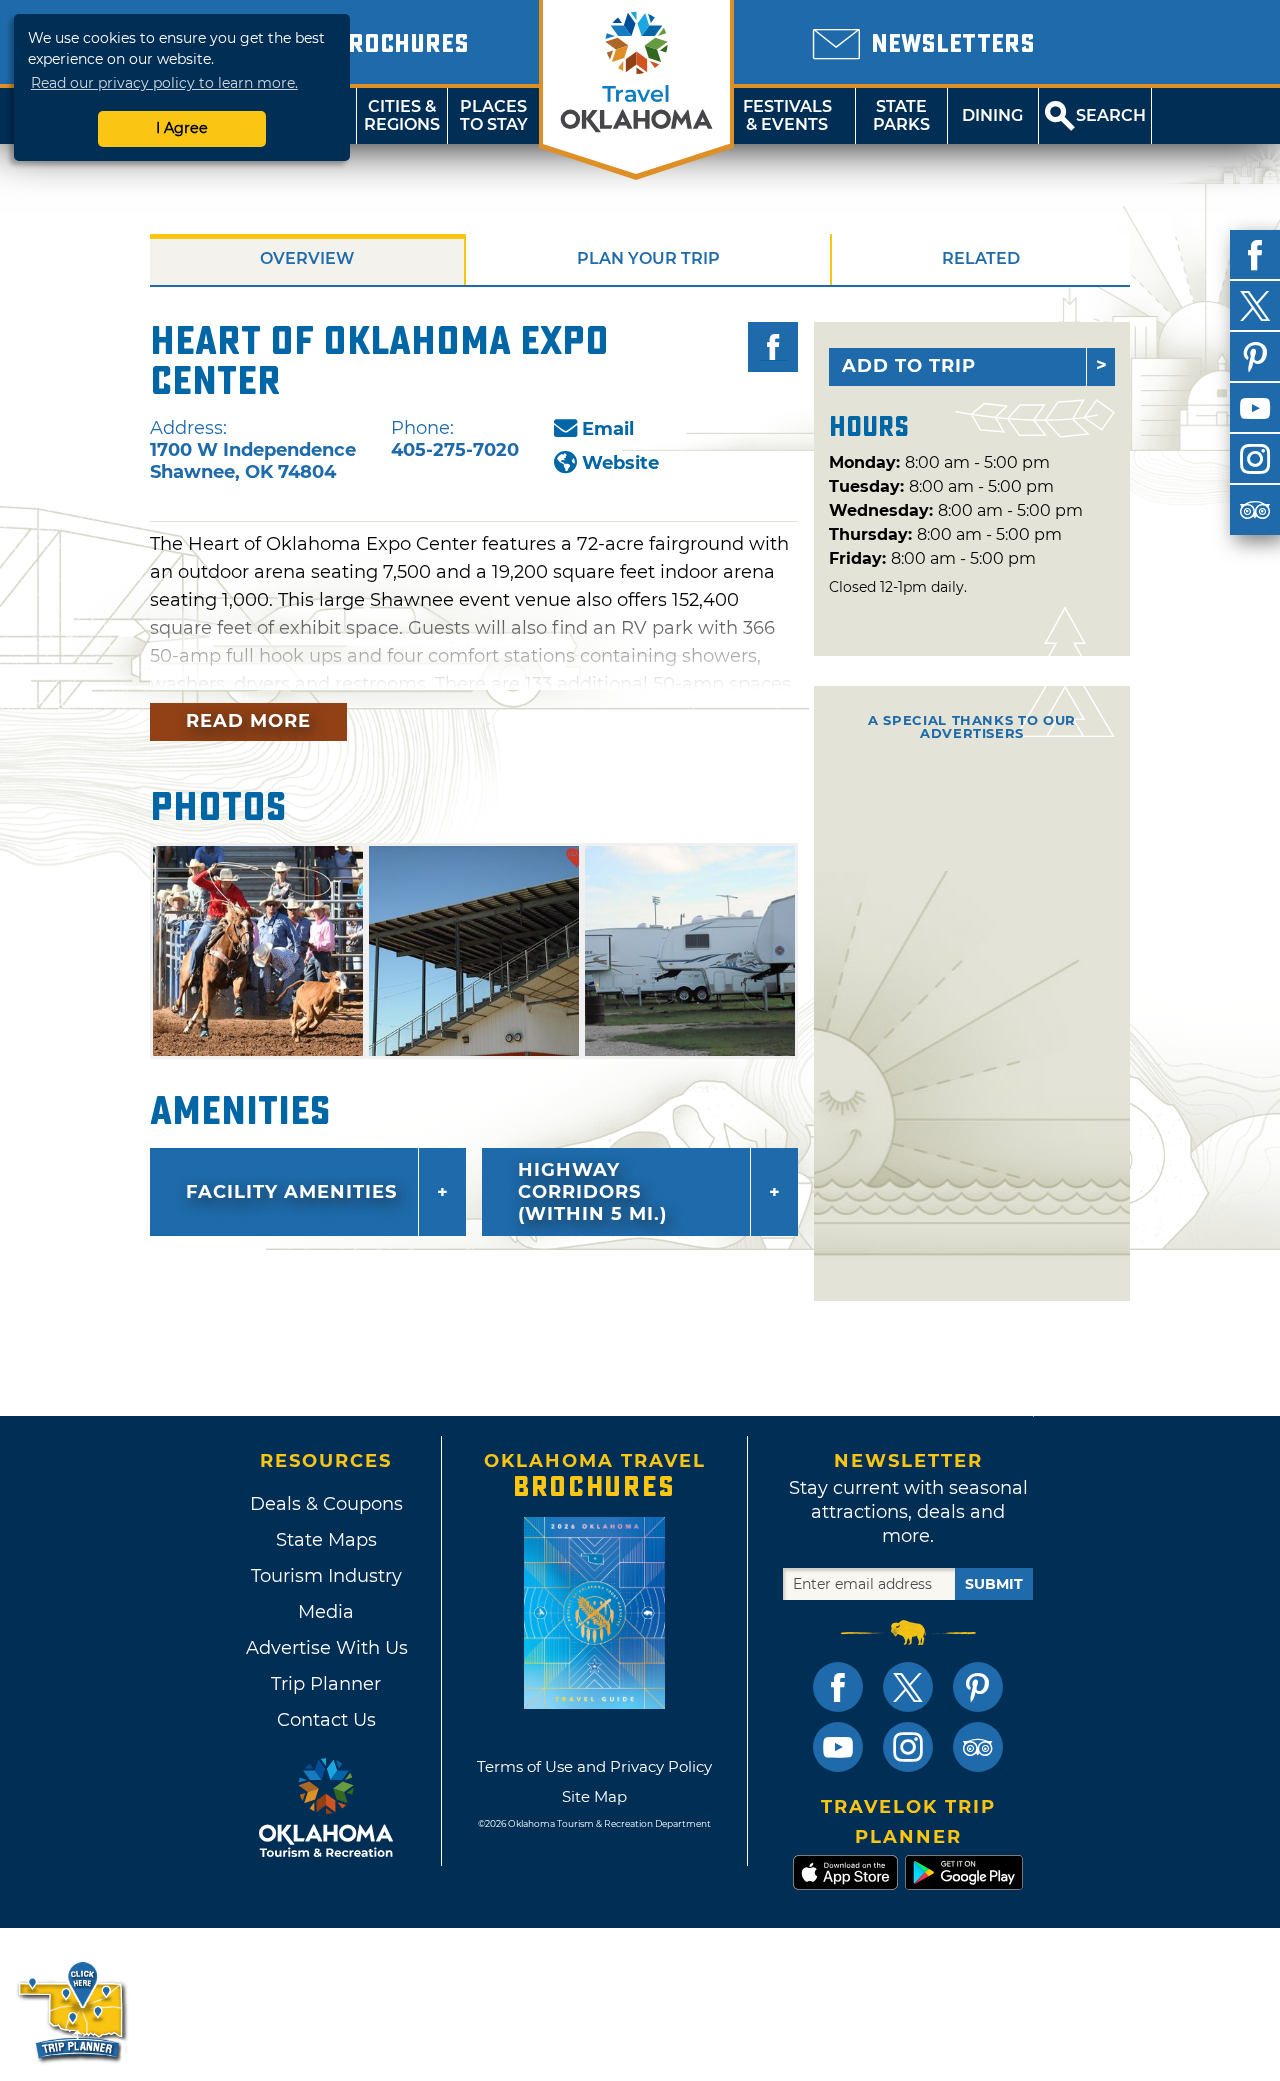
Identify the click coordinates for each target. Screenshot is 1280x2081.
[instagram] (1255, 459)
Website (620, 463)
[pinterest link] (978, 1687)
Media (326, 1612)
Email (608, 429)
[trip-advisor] (1255, 510)
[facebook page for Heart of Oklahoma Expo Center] (773, 347)
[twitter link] (908, 1687)
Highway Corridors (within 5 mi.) (592, 1192)
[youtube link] (838, 1747)
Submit (994, 1584)
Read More (248, 721)
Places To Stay (494, 115)
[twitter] (1255, 306)
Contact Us (326, 1720)
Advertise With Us (326, 1648)
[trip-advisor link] (978, 1747)
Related (981, 258)
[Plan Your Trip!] (72, 2010)
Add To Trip (909, 366)
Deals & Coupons (326, 1504)
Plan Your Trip (648, 258)
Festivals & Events (787, 115)
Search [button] (1111, 115)
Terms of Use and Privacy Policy (594, 1766)
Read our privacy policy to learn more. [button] (164, 83)
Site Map (594, 1796)
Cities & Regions (402, 115)
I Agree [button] (182, 128)
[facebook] (1255, 255)
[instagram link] (908, 1747)
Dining (992, 115)
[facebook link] (838, 1687)
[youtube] (1255, 408)
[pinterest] (1255, 357)
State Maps (326, 1540)
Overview (307, 258)
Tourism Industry (326, 1576)
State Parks (901, 115)
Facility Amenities (291, 1192)
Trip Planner (326, 1684)
